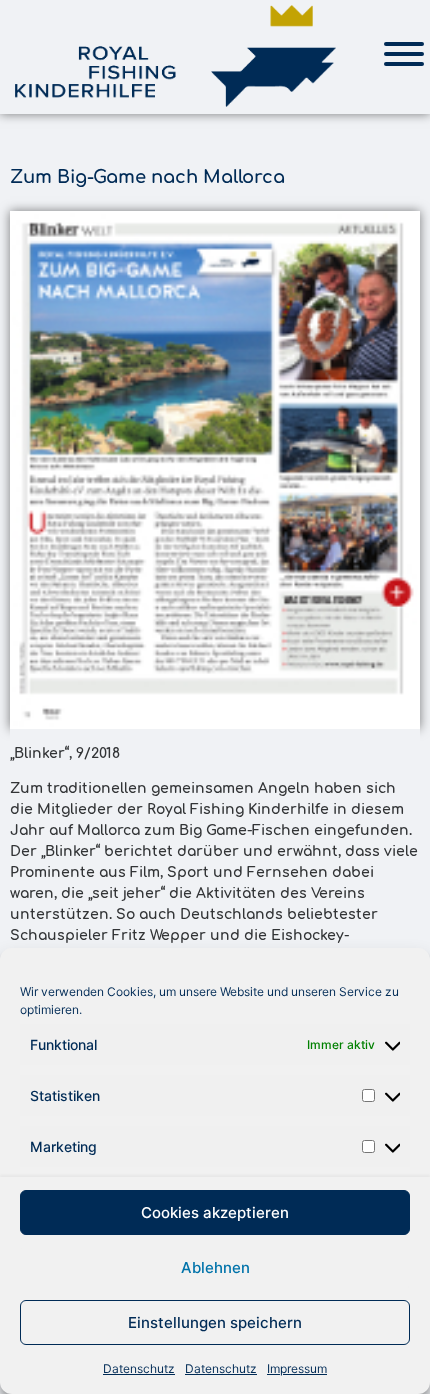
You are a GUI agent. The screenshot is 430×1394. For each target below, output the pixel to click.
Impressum (297, 1368)
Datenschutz (139, 1368)
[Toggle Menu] (404, 54)
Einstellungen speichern (215, 1322)
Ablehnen (215, 1267)
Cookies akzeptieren (215, 1212)
